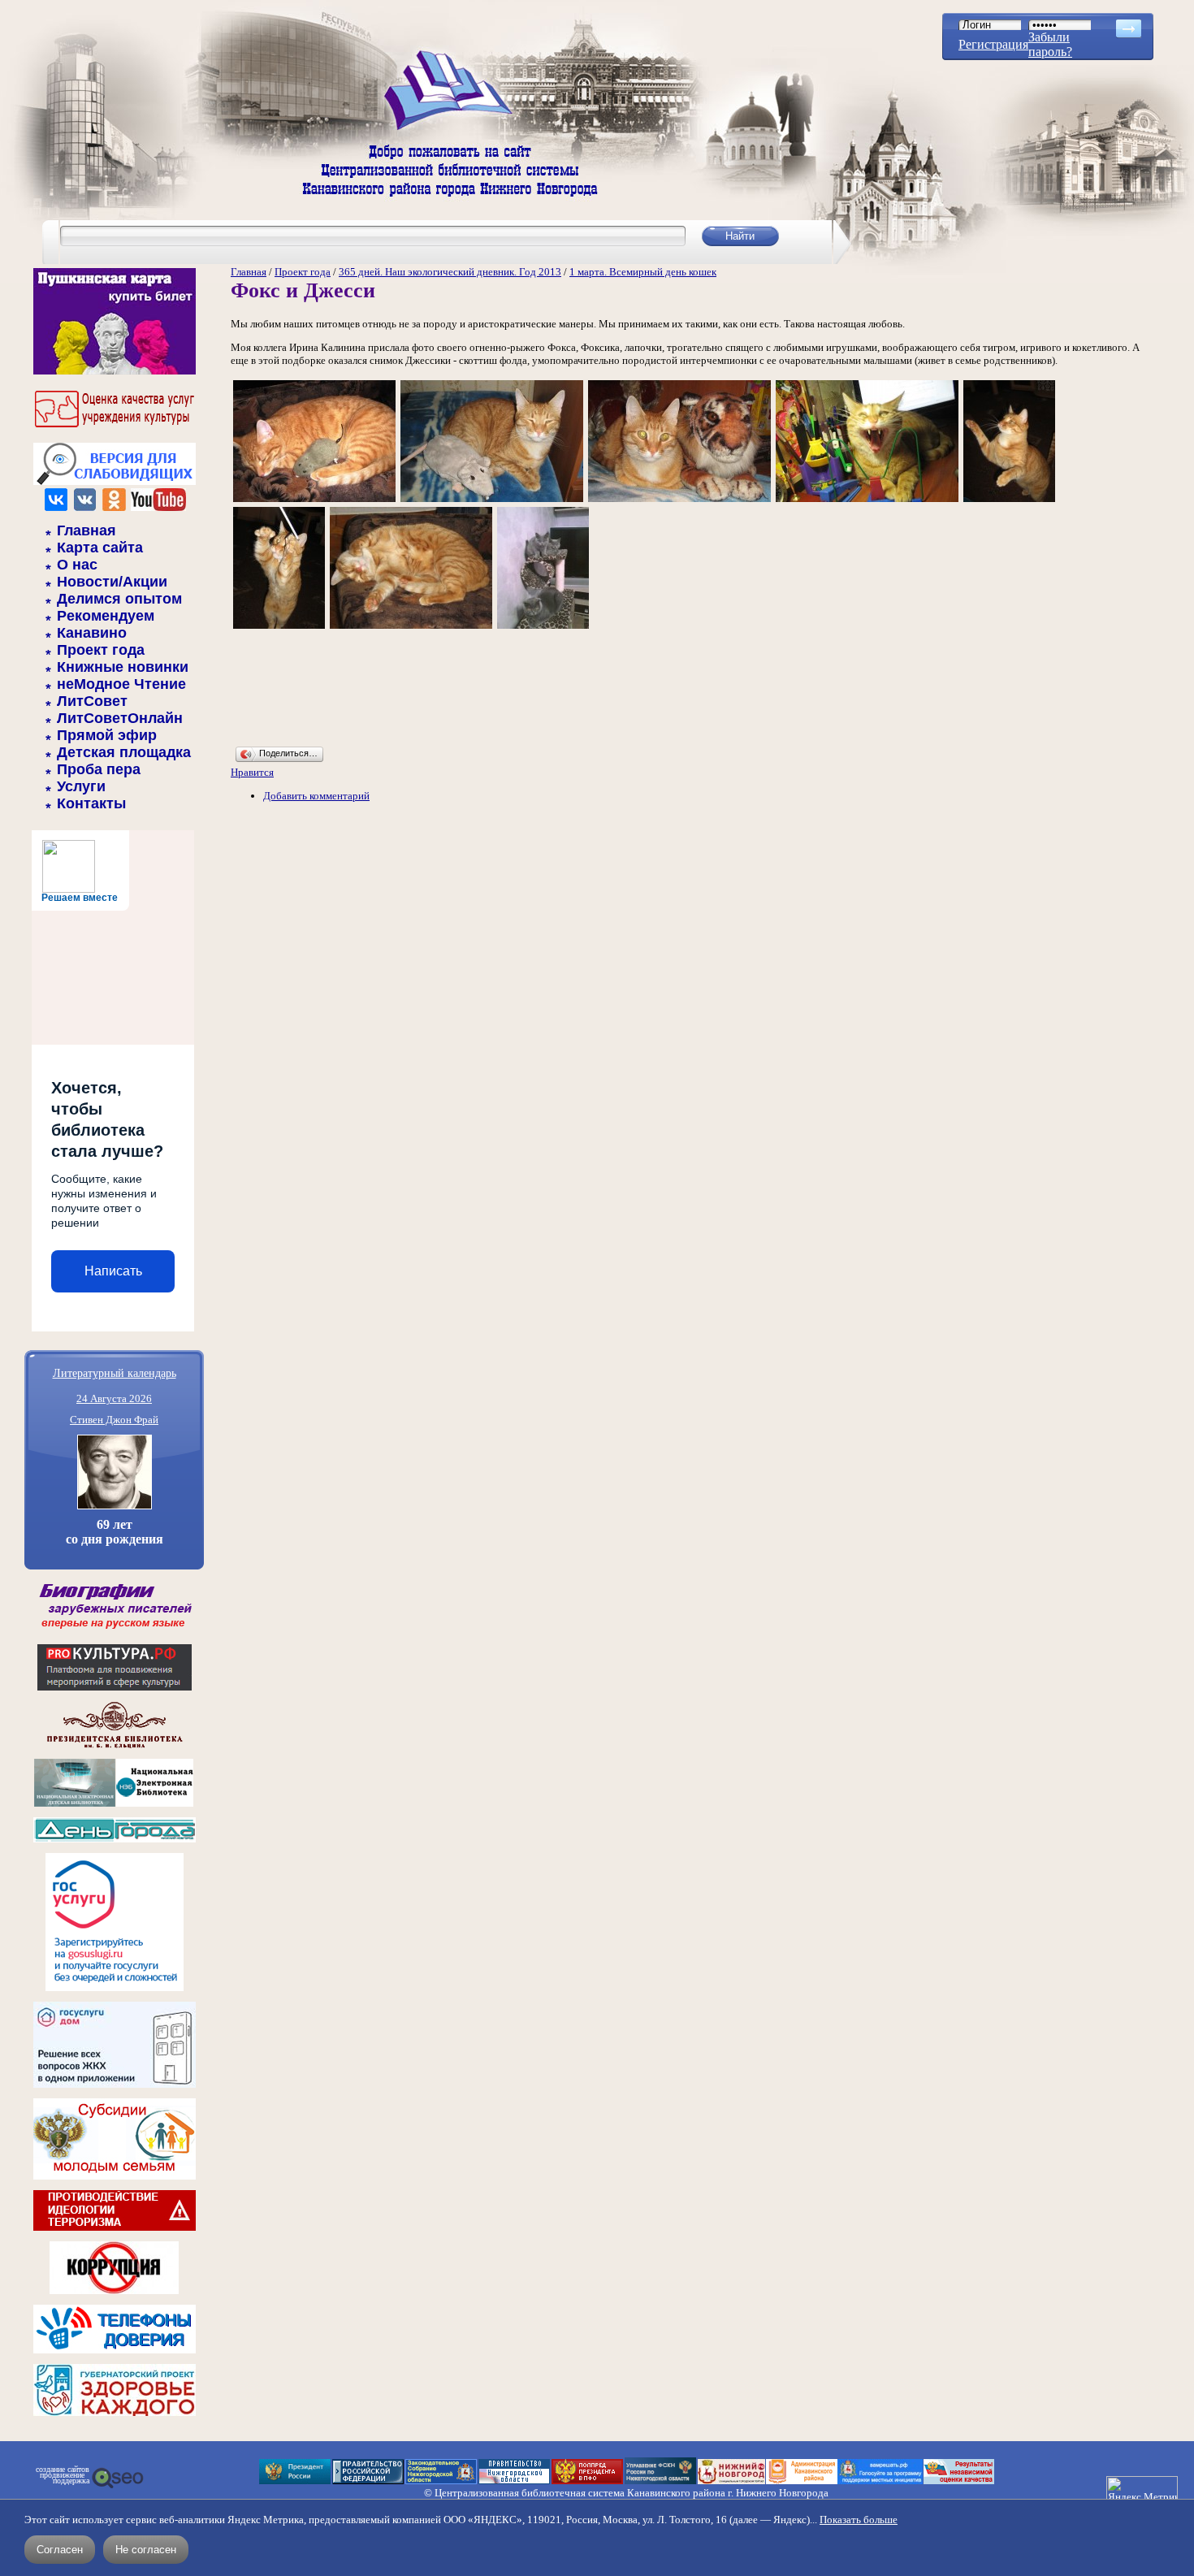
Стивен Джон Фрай (114, 1420)
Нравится (252, 772)
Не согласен (146, 2550)
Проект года (101, 650)
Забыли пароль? (1050, 44)
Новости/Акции (112, 582)
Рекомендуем (106, 616)
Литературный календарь (115, 1372)
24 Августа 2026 (114, 1398)
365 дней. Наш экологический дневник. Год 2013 (450, 272)
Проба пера (99, 769)
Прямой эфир (107, 735)
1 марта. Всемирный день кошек (643, 272)
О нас (77, 565)
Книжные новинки (123, 667)
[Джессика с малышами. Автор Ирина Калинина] (543, 628)
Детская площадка (124, 752)
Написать (113, 1271)
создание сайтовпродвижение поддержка (63, 2475)
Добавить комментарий (316, 796)
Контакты (91, 803)
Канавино (92, 633)
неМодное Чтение (121, 684)
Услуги (81, 786)
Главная (87, 530)
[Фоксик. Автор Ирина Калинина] (314, 501)
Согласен (60, 2550)
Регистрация (993, 44)
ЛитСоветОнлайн (120, 718)
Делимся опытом (119, 599)
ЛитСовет (92, 701)
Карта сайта (100, 548)
